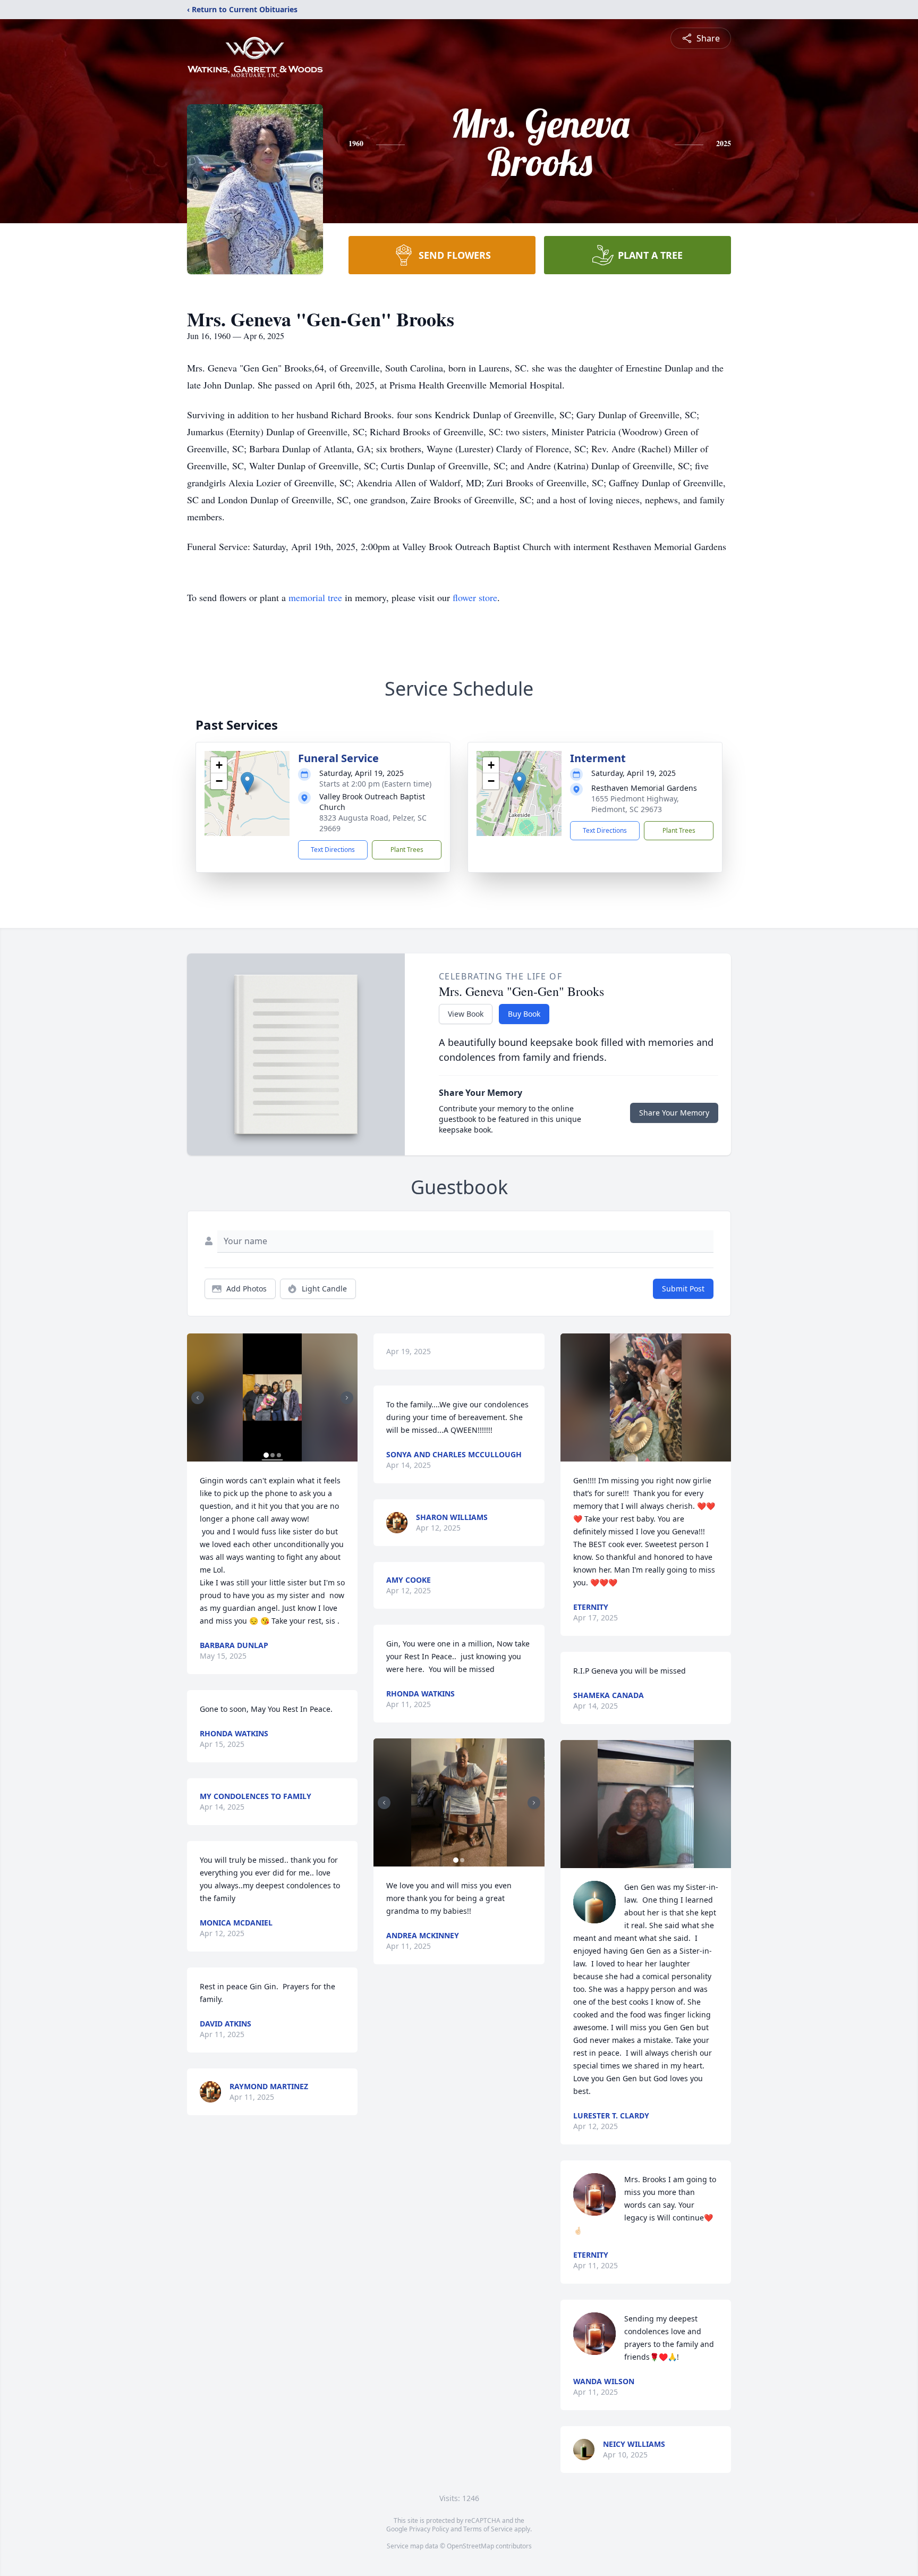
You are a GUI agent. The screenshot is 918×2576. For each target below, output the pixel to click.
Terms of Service (488, 2529)
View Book (466, 1014)
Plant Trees (407, 850)
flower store (475, 597)
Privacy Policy (429, 2529)
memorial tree (315, 597)
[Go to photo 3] (279, 1455)
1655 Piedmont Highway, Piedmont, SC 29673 (635, 804)
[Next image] (347, 1398)
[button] (247, 783)
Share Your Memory (674, 1113)
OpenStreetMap (470, 2546)
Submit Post (683, 1289)
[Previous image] (198, 1398)
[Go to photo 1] (266, 1455)
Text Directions (333, 850)
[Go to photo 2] (273, 1455)
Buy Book (524, 1014)
